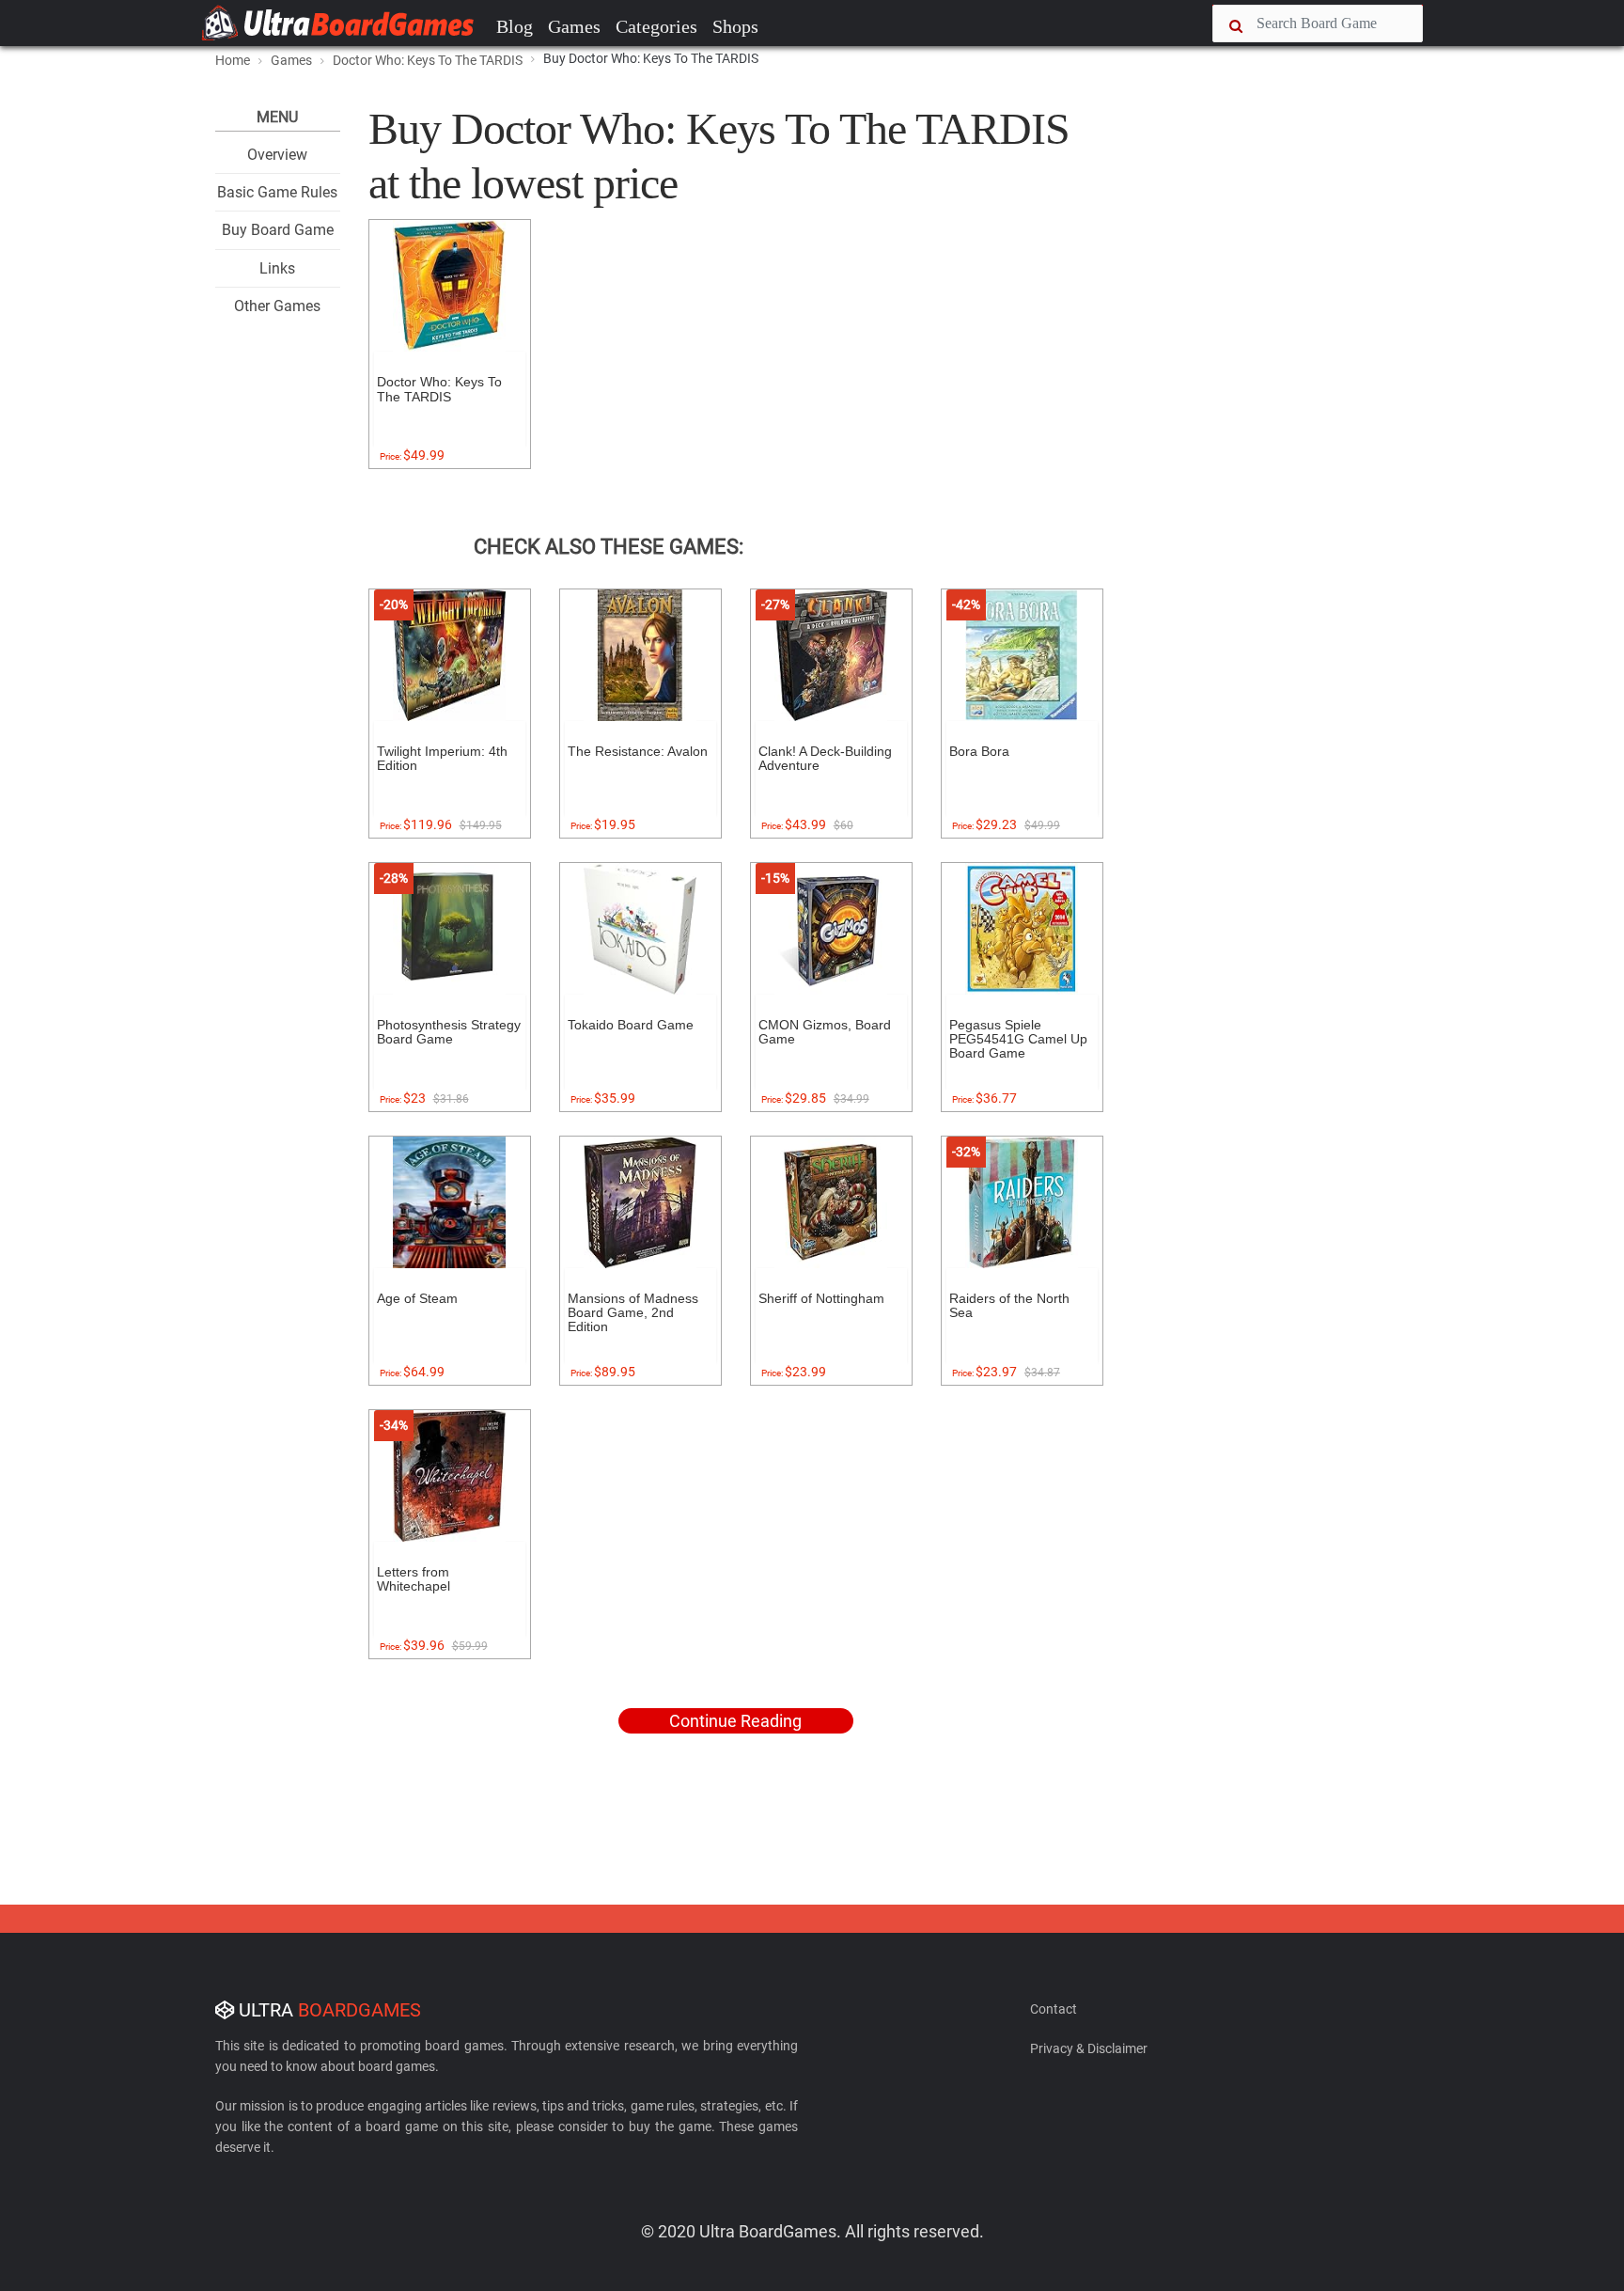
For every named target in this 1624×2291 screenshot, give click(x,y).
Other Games (277, 306)
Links (277, 268)
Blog (515, 26)
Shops (735, 26)
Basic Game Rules (277, 192)
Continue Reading (735, 1721)
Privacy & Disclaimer (1089, 2048)
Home (233, 60)
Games (574, 26)
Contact (1054, 2009)
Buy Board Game (278, 230)
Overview (277, 155)
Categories (656, 26)
